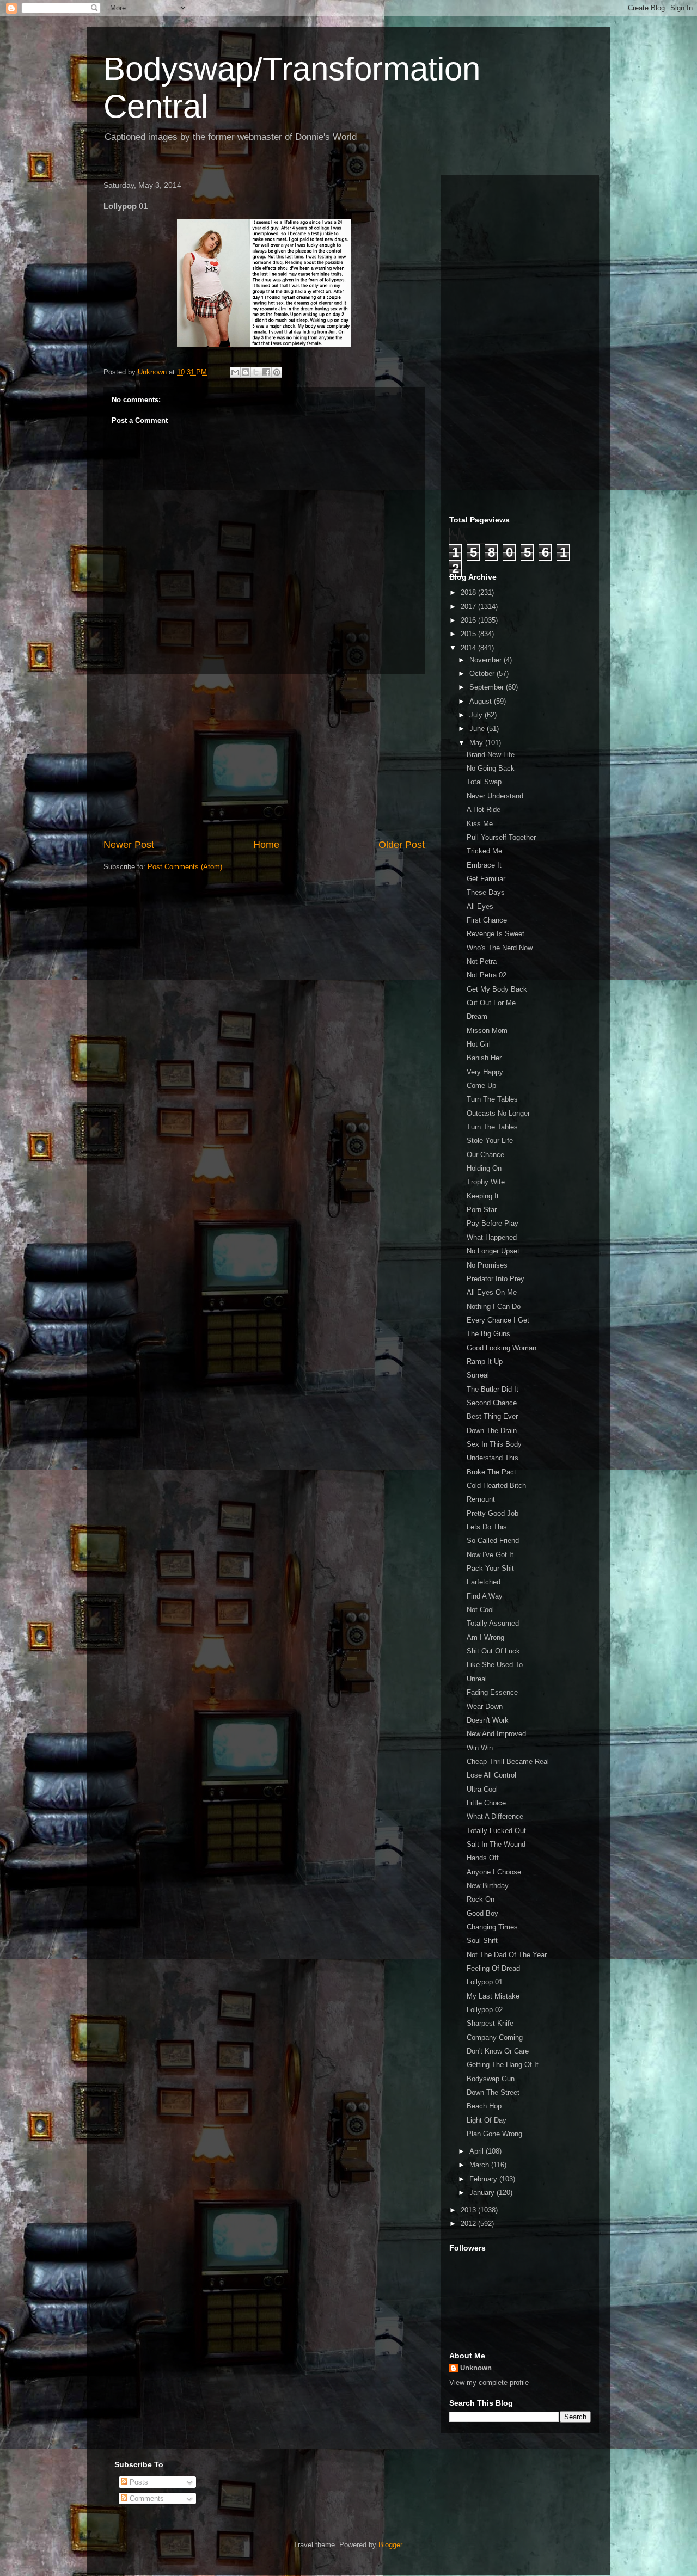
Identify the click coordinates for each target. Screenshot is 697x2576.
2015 (469, 634)
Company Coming (495, 2037)
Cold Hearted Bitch (496, 1486)
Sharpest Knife (490, 2023)
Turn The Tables (492, 1099)
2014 (469, 648)
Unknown (476, 2368)
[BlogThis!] (246, 372)
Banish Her (484, 1058)
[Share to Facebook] (266, 372)
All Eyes (480, 906)
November (487, 660)
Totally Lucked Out (496, 1831)
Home (266, 845)
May (477, 743)
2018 (469, 592)
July (477, 715)
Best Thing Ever (492, 1416)
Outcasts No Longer (498, 1113)
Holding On (484, 1168)
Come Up (481, 1086)
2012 (469, 2224)
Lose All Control (491, 1775)
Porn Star (482, 1210)
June (478, 728)
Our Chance (485, 1155)
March (480, 2165)
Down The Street (493, 2092)
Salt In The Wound (496, 1844)
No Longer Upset (493, 1251)
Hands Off (483, 1858)
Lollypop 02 (485, 2010)
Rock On (481, 1899)
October (483, 674)
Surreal (478, 1375)
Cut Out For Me (491, 1003)
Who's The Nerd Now (500, 948)
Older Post (402, 845)
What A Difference (495, 1816)
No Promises (487, 1265)
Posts (138, 2482)
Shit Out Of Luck (493, 1651)
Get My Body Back (497, 989)
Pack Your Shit (490, 1568)
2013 (469, 2210)
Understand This (493, 1458)
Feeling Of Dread (493, 1968)
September (488, 687)
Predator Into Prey (496, 1279)
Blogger (390, 2545)
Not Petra (482, 961)
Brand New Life (491, 755)
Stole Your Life (490, 1141)
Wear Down (485, 1707)
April (478, 2151)
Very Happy (485, 1072)
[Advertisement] (264, 756)
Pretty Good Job (493, 1513)
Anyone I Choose (494, 1872)
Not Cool (480, 1610)
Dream (477, 1016)
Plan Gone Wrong (494, 2134)
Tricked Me (484, 851)
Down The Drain (492, 1431)
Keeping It (483, 1196)
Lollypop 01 (485, 1982)
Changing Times (492, 1927)
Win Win (480, 1748)
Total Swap (484, 782)
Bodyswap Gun (491, 2079)
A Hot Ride (484, 810)
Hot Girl (479, 1044)
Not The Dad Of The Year (507, 1955)
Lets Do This (487, 1527)
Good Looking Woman (502, 1348)
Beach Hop (484, 2106)
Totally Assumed (493, 1623)
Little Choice (486, 1803)
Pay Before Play (493, 1223)
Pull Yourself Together (501, 837)
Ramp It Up (485, 1361)
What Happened (492, 1237)
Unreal (477, 1679)
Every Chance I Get (498, 1320)
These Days (486, 892)
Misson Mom (487, 1031)
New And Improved (496, 1734)
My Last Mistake (493, 1996)
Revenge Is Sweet (496, 934)
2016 (469, 620)
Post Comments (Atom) (185, 867)
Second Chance (492, 1403)
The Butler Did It (493, 1389)
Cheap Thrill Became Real (508, 1762)
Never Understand (495, 796)
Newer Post (129, 845)
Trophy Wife (486, 1182)
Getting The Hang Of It (503, 2065)
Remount (481, 1499)
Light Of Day (487, 2120)
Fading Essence (492, 1692)
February (484, 2179)
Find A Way (485, 1596)
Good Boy (482, 1913)
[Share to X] (256, 372)
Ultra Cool (482, 1789)
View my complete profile (489, 2383)
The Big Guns (488, 1334)
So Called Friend (493, 1541)
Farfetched (484, 1582)
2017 (469, 607)
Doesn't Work (488, 1720)
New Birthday (488, 1886)
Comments (146, 2498)
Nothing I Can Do (494, 1307)
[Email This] (235, 372)
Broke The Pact (491, 1472)
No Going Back (491, 768)
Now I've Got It (490, 1555)
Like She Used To (495, 1665)
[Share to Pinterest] (277, 372)
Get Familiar (486, 879)
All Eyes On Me (492, 1292)
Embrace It (484, 865)
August (482, 701)
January (483, 2193)
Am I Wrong (485, 1637)
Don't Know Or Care (498, 2051)
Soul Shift (482, 1941)
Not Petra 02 (487, 975)
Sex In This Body (494, 1444)
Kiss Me (480, 824)
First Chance (487, 920)
